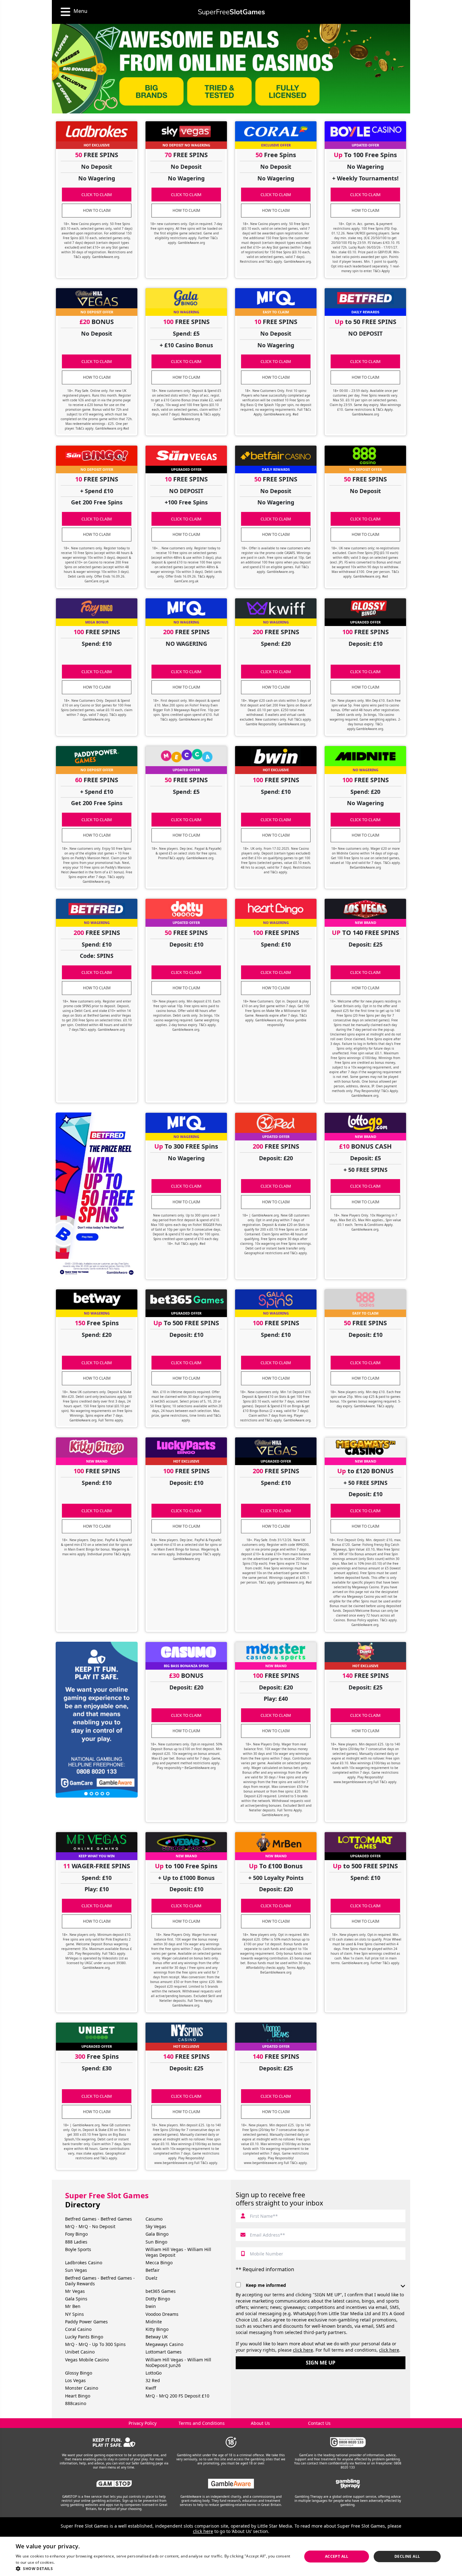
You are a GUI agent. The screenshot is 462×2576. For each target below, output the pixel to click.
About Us (260, 2423)
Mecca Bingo (159, 2263)
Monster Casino (82, 2388)
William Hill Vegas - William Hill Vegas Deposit (178, 2252)
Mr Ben (73, 2306)
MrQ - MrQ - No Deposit (90, 2226)
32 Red (153, 2380)
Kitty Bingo (157, 2329)
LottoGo (154, 2373)
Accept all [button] (337, 2556)
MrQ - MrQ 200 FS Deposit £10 (177, 2396)
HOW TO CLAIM (97, 210)
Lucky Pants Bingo (84, 2337)
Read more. (66, 2562)
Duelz (151, 2278)
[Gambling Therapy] (348, 2484)
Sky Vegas (156, 2226)
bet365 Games (161, 2291)
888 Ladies (76, 2242)
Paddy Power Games (86, 2322)
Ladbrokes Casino (84, 2263)
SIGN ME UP (321, 2363)
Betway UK (157, 2337)
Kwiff (151, 2388)
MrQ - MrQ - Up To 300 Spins (95, 2344)
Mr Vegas (75, 2291)
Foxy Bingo (76, 2234)
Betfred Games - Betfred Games (99, 2219)
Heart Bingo (78, 2396)
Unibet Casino (80, 2352)
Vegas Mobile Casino (87, 2360)
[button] (155, 2568)
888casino (76, 2403)
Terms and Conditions (202, 2423)
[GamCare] (348, 2442)
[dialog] (231, 2556)
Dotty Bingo (158, 2299)
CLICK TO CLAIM (97, 195)
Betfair (153, 2270)
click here (303, 2350)
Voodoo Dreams (162, 2314)
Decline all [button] (407, 2556)
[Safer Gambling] (114, 2442)
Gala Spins (76, 2299)
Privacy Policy (143, 2423)
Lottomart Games (164, 2352)
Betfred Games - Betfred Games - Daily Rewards (100, 2281)
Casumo (154, 2219)
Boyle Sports (78, 2249)
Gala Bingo (157, 2234)
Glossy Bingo (79, 2373)
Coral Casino (78, 2329)
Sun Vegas (76, 2270)
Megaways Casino (164, 2344)
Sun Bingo (156, 2242)
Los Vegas (75, 2380)
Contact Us (319, 2423)
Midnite (154, 2322)
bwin (151, 2306)
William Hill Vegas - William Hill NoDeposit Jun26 (178, 2362)
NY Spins (74, 2314)
